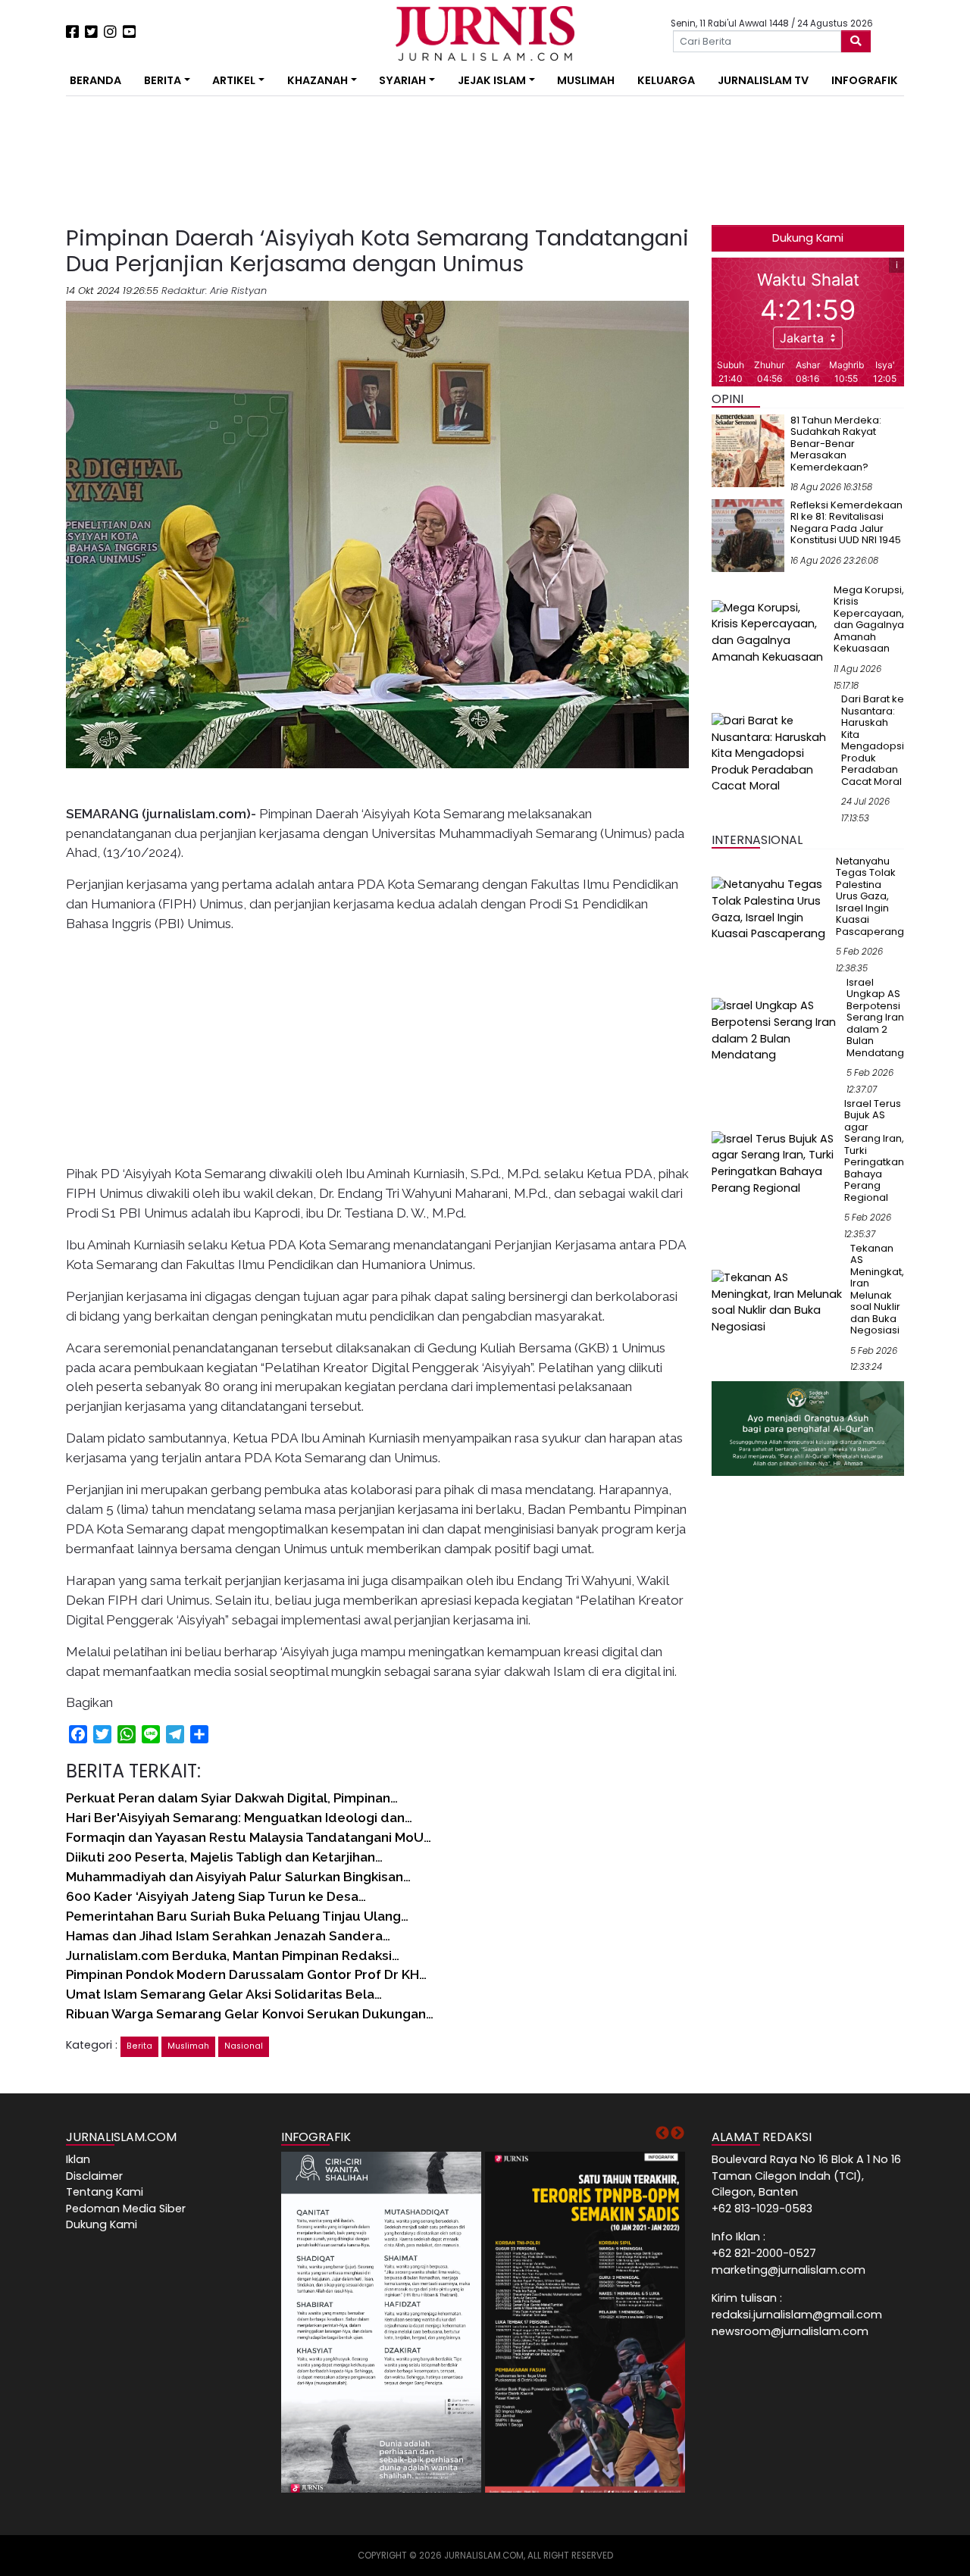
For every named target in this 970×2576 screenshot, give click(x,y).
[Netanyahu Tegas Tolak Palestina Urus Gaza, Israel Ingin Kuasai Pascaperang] (771, 909)
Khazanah (318, 80)
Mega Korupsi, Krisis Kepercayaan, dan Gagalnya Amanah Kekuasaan (869, 619)
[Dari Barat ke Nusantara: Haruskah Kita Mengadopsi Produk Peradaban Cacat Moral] (773, 753)
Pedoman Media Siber (126, 2209)
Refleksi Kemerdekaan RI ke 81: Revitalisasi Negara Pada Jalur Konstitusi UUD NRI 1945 (846, 523)
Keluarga (666, 80)
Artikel (234, 80)
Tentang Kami (105, 2192)
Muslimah (586, 80)
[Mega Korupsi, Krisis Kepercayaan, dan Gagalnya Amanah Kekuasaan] (770, 632)
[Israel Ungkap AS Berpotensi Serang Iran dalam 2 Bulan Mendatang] (776, 1030)
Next (677, 2134)
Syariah (402, 80)
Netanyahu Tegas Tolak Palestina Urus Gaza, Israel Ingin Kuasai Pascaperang (870, 896)
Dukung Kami (808, 238)
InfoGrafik (865, 80)
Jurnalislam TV (763, 80)
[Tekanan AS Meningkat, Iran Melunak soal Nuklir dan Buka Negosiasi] (778, 1302)
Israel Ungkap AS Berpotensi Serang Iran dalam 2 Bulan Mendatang (875, 1018)
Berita (163, 80)
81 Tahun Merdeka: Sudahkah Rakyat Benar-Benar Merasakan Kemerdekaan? (836, 444)
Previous (662, 2134)
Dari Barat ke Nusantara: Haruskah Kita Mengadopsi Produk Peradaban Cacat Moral (873, 740)
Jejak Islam (492, 80)
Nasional (244, 2046)
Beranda (95, 80)
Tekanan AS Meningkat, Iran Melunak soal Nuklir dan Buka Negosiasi (877, 1290)
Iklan (78, 2159)
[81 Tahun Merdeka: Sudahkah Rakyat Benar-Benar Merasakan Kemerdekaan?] (748, 450)
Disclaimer (94, 2176)
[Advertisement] (270, 161)
